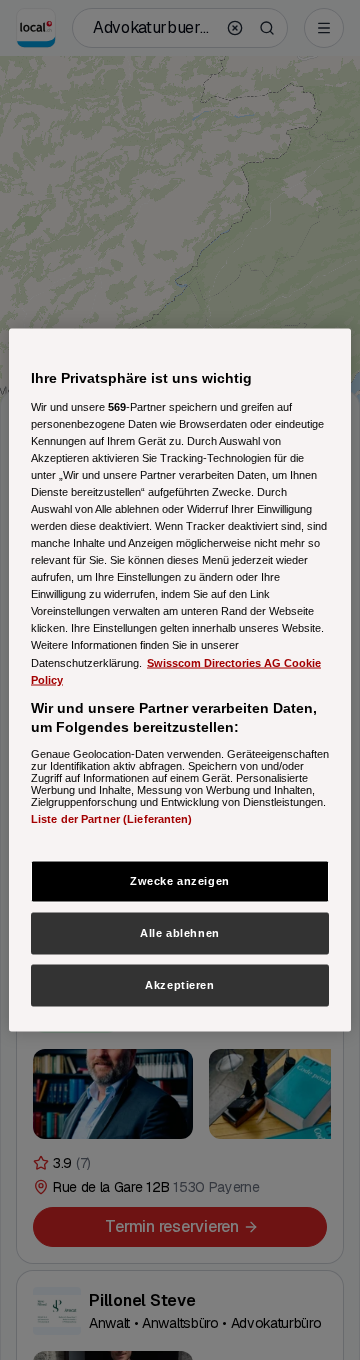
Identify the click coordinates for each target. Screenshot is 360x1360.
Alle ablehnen (179, 933)
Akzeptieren (179, 985)
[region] (180, 680)
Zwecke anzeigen (180, 881)
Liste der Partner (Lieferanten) (112, 818)
